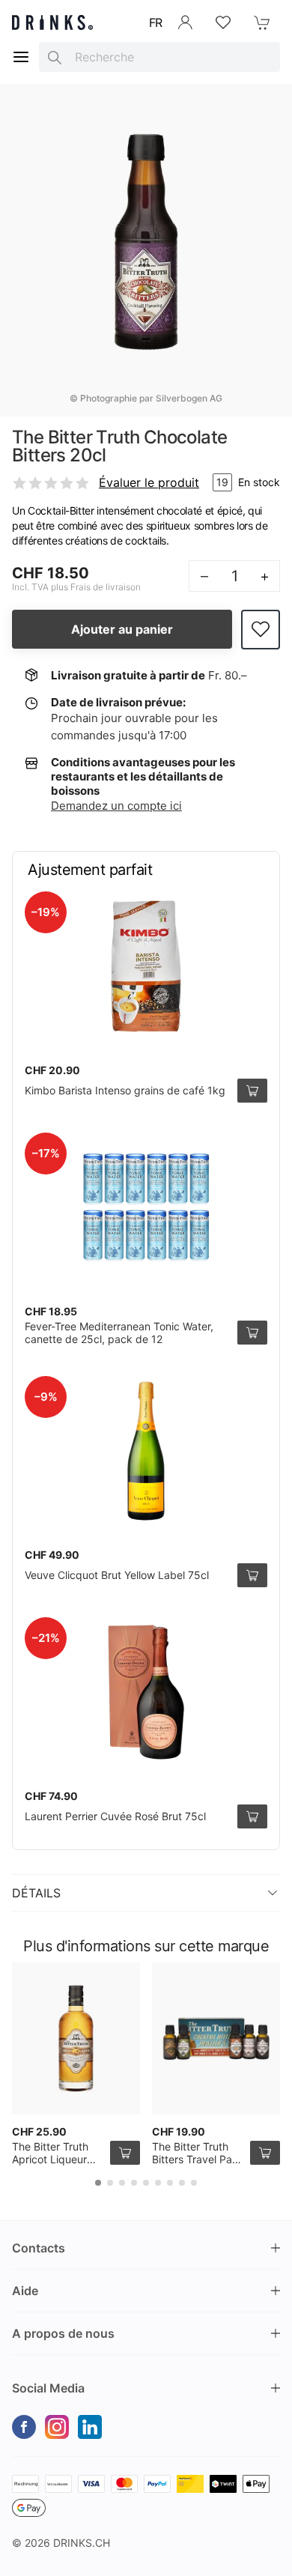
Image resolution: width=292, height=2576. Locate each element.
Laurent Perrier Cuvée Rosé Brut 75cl (115, 1816)
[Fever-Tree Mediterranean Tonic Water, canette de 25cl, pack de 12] (146, 1207)
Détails (36, 1893)
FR (156, 22)
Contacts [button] (39, 2248)
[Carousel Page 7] (170, 2183)
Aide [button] (25, 2291)
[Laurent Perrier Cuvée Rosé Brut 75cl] (146, 1692)
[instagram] (57, 2427)
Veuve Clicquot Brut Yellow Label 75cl (117, 1575)
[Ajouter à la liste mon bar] (261, 630)
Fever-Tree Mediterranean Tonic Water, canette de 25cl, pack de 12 (119, 1333)
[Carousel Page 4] (134, 2183)
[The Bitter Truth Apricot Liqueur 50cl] (76, 2039)
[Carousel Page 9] (194, 2183)
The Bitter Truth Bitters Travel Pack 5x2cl (198, 2160)
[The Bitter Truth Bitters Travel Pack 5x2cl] (216, 2039)
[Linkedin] (90, 2427)
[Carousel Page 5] (146, 2183)
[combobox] (159, 57)
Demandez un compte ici (116, 806)
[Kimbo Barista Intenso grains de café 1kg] (146, 966)
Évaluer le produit (149, 482)
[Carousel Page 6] (158, 2183)
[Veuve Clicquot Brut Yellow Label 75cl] (146, 1451)
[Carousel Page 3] (122, 2183)
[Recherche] (55, 57)
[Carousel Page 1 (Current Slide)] (98, 2183)
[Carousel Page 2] (110, 2183)
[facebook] (24, 2427)
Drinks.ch (82, 2543)
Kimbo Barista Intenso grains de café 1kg (125, 1090)
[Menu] (21, 57)
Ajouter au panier (122, 629)
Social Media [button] (48, 2388)
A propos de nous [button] (63, 2333)
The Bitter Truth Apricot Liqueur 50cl (50, 2160)
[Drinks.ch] (52, 22)
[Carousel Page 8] (182, 2183)
